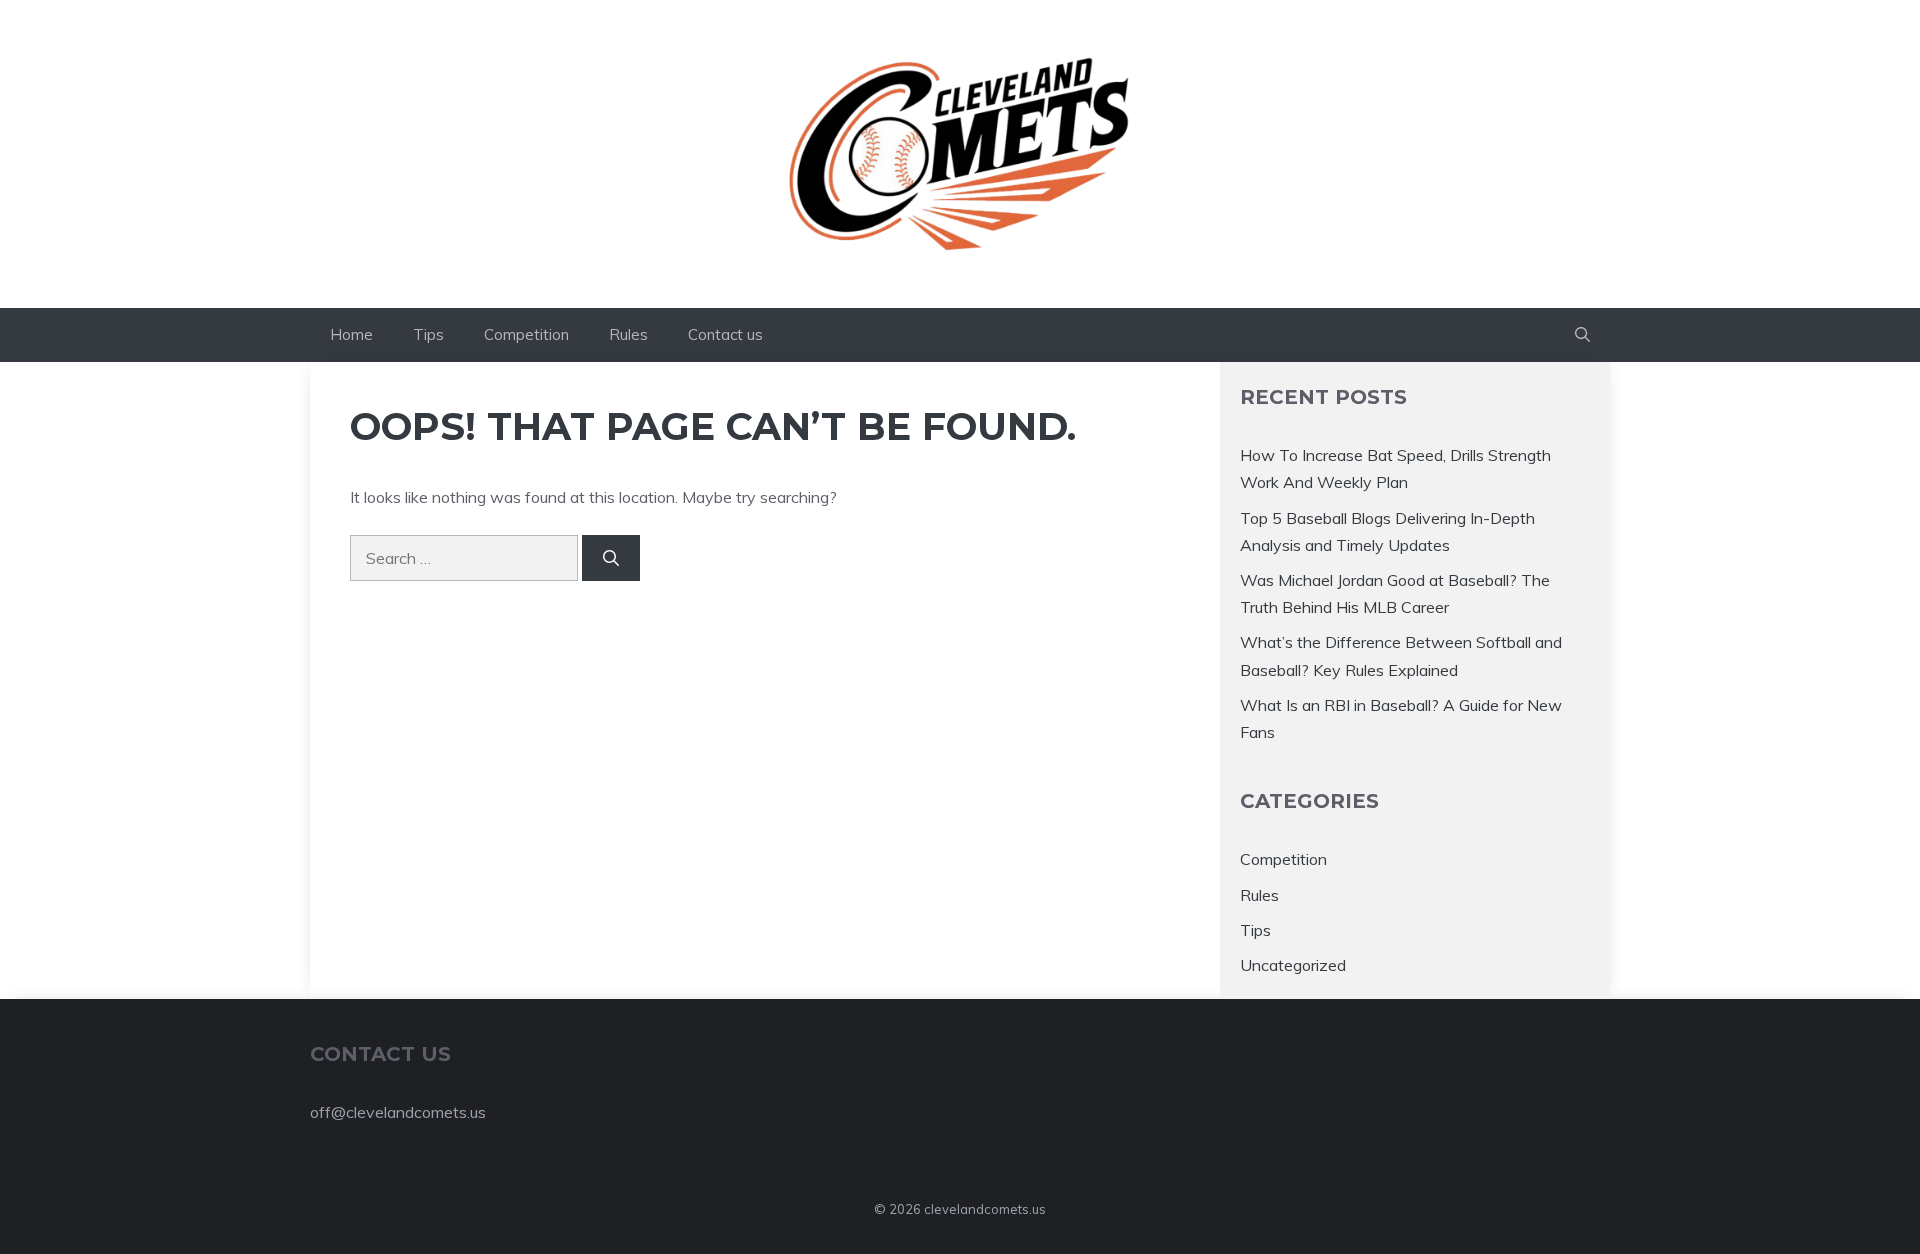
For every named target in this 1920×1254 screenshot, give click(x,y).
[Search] (611, 558)
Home (351, 334)
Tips (428, 334)
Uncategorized (1293, 965)
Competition (526, 334)
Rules (628, 334)
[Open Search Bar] (1582, 335)
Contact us (725, 334)
